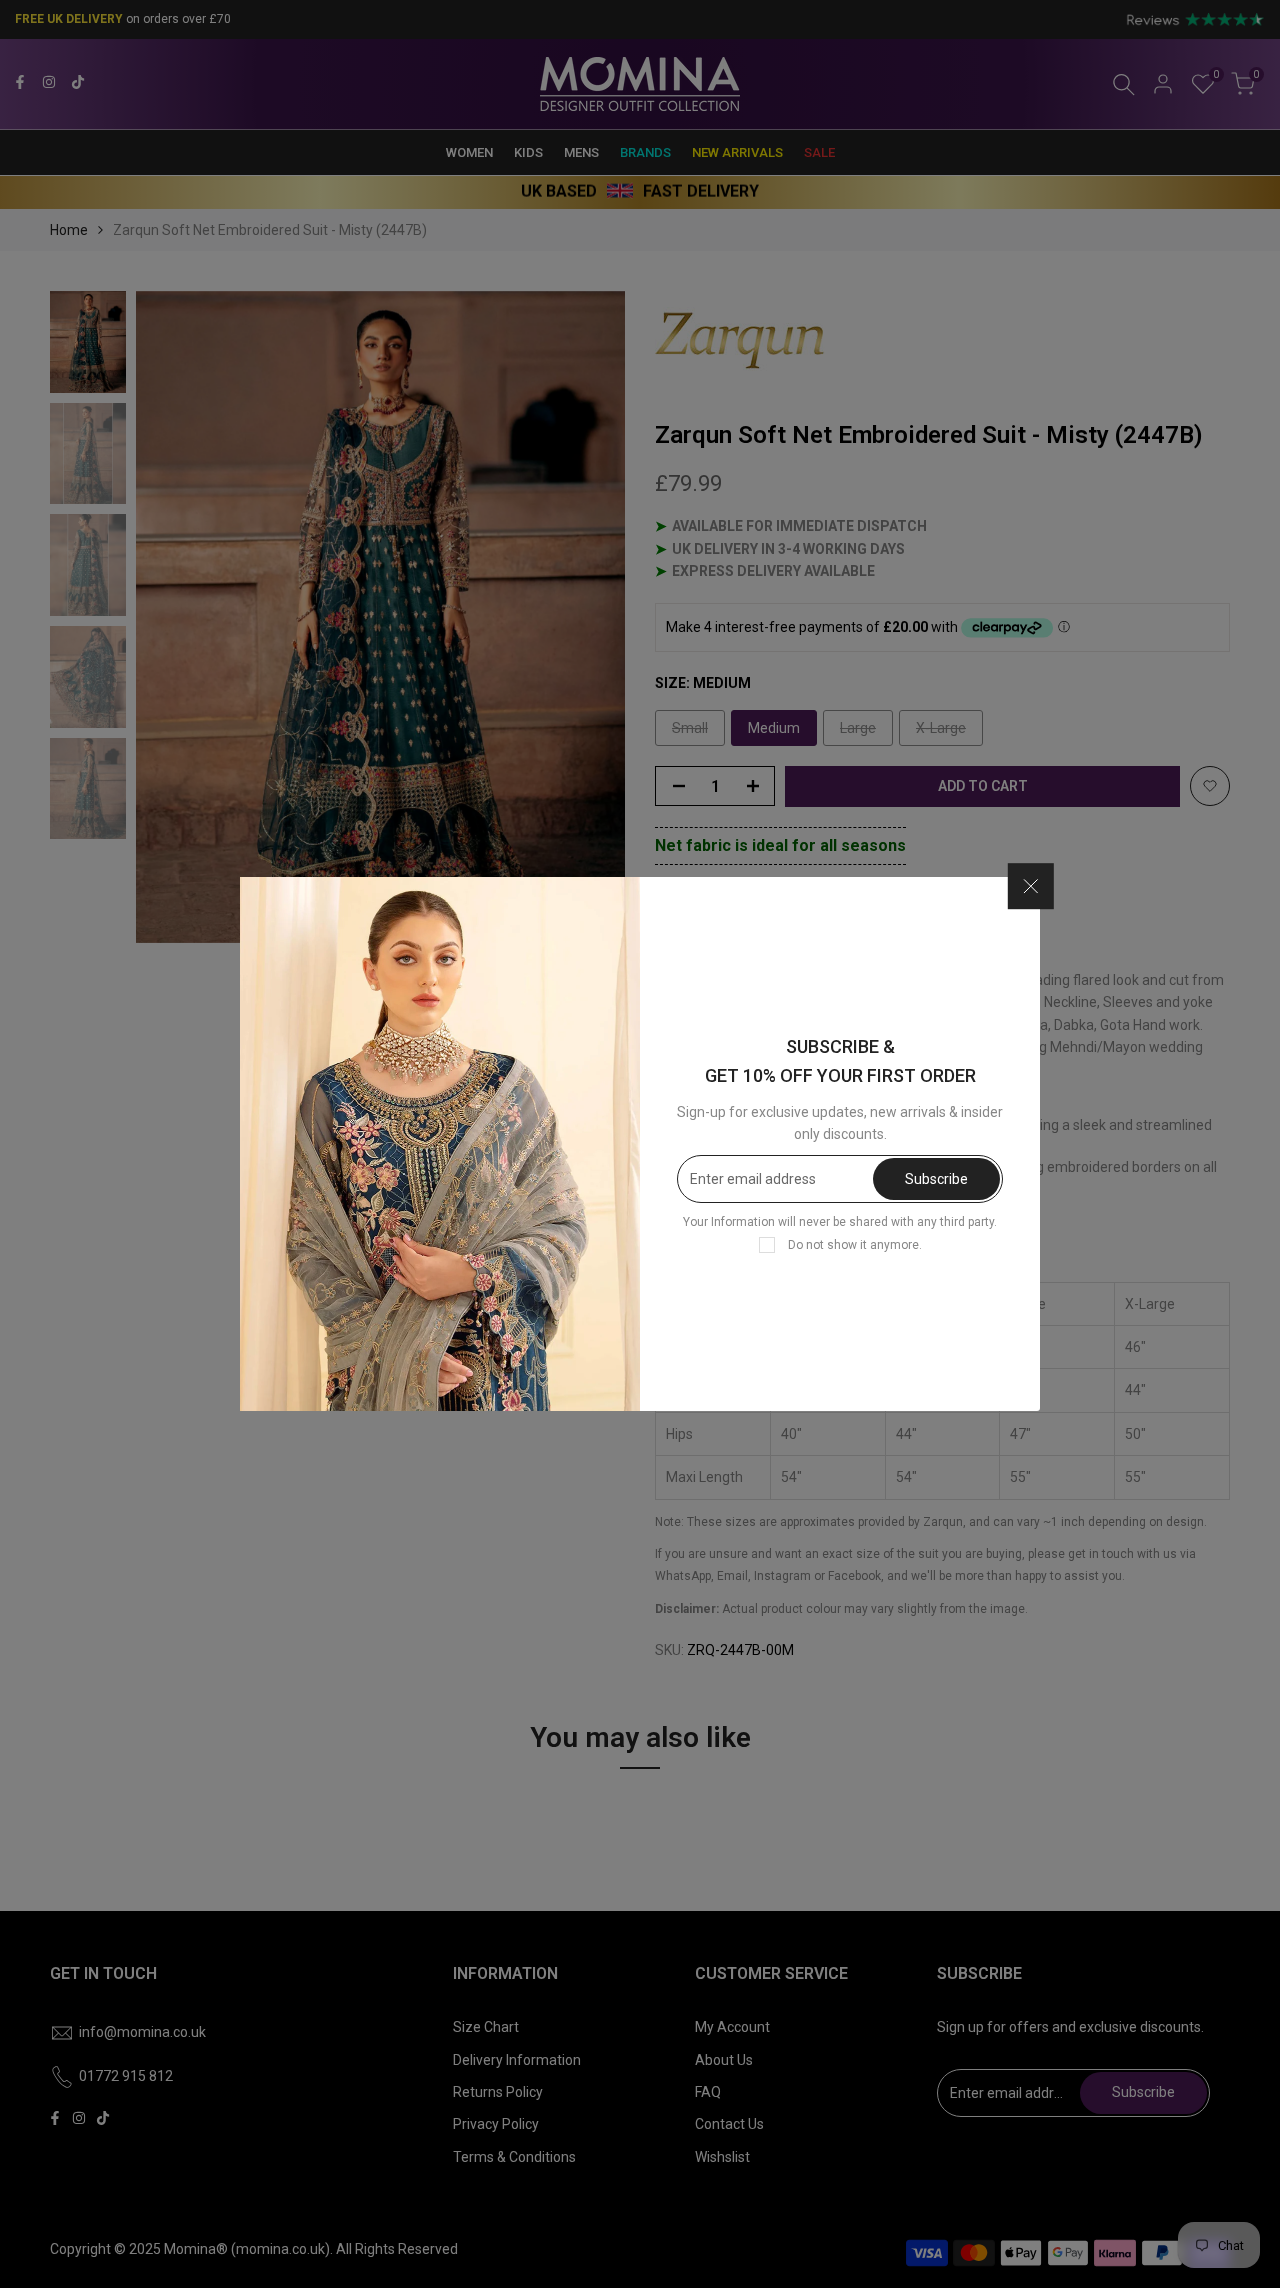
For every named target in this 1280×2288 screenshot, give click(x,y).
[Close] (1031, 887)
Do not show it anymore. (855, 1245)
